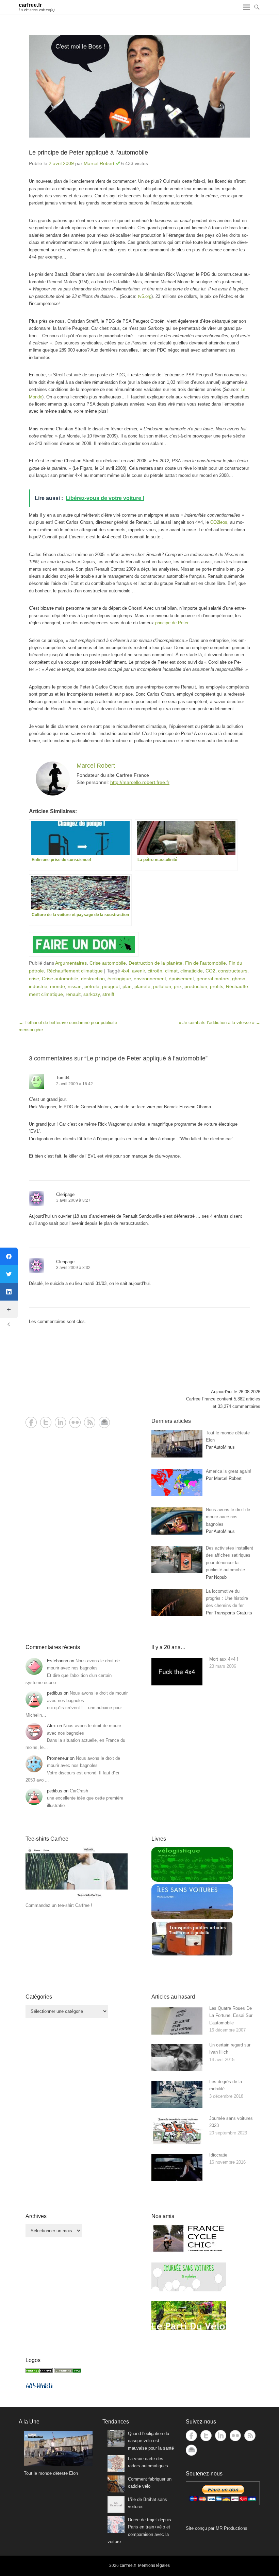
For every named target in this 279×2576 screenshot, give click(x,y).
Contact (104, 1422)
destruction (93, 979)
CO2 (210, 971)
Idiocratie (218, 2155)
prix (178, 986)
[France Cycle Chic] (189, 2251)
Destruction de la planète (155, 963)
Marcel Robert (99, 163)
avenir (138, 971)
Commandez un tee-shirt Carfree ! (59, 1905)
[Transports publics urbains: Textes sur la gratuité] (192, 1955)
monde (58, 986)
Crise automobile (108, 963)
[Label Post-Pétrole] (39, 2386)
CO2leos (219, 522)
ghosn (239, 979)
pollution (162, 986)
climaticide (192, 971)
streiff (108, 994)
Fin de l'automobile (206, 963)
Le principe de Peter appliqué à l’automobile (88, 153)
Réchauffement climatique (75, 971)
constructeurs (233, 971)
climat (171, 971)
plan (127, 986)
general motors (213, 979)
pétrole (92, 986)
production (196, 986)
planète (142, 986)
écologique (119, 979)
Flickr (75, 1422)
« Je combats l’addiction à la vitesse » (219, 1023)
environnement (150, 979)
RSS (90, 1422)
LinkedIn (60, 1422)
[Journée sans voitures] (189, 2290)
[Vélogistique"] (192, 1880)
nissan (75, 986)
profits (217, 986)
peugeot (111, 986)
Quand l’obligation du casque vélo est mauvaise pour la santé (151, 2441)
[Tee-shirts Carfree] (77, 1898)
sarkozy (92, 994)
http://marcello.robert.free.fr (140, 782)
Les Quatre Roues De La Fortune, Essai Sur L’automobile (231, 2016)
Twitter (46, 1422)
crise (34, 979)
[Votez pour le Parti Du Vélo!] (189, 2328)
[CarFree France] (39, 2372)
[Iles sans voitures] (192, 1918)
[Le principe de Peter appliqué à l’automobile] (139, 86)
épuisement (181, 979)
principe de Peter (172, 623)
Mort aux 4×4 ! (224, 1659)
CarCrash (79, 1791)
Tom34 (63, 1078)
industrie (38, 986)
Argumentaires (71, 963)
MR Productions (232, 2528)
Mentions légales (154, 2565)
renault (73, 994)
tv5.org (145, 296)
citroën (155, 971)
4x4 (125, 971)
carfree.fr (30, 5)
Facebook (31, 1422)
